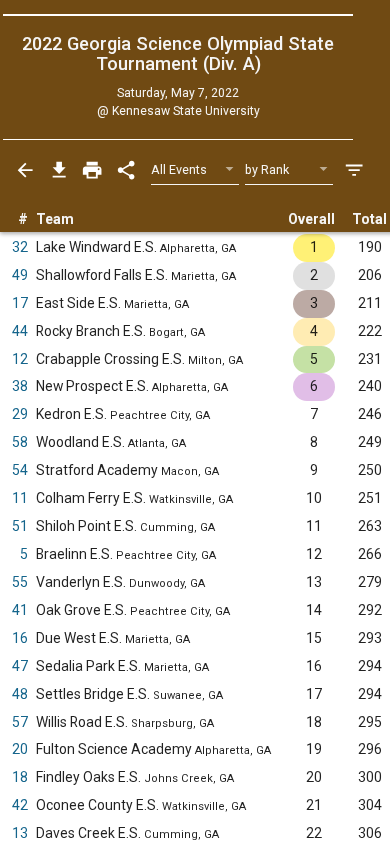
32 (20, 247)
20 (20, 749)
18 (20, 777)
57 (20, 722)
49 (20, 275)
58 (20, 442)
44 (20, 331)
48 (20, 694)
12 (20, 359)
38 (20, 386)
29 (20, 414)
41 (20, 610)
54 (20, 470)
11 (20, 498)
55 (20, 582)
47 (20, 666)
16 (20, 638)
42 (20, 805)
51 (20, 526)
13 (20, 833)
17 (20, 303)
